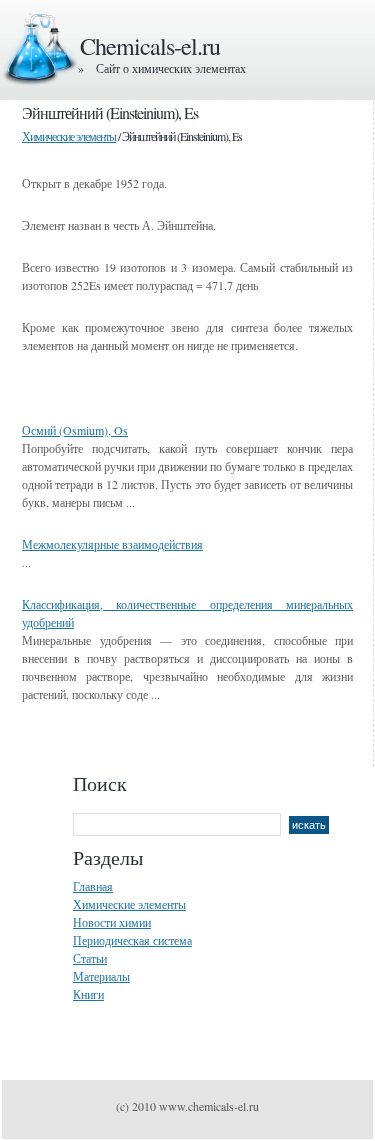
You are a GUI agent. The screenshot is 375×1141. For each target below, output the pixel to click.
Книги (88, 994)
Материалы (101, 976)
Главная (93, 886)
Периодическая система (132, 940)
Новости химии (112, 922)
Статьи (90, 958)
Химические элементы (69, 136)
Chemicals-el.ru (150, 46)
